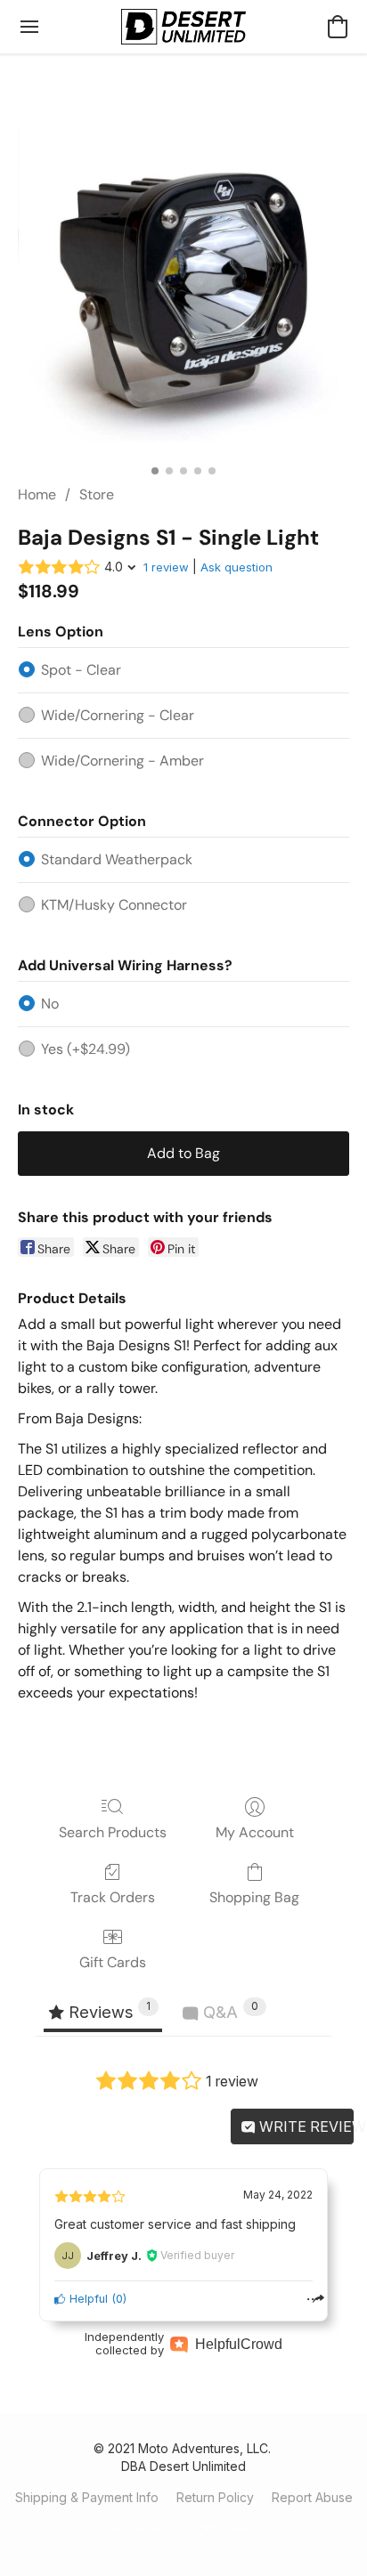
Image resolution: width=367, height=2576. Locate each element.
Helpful (87, 2299)
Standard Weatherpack (117, 859)
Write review (305, 2126)
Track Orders (113, 1897)
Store (97, 494)
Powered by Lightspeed (183, 2528)
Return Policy (215, 2497)
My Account (255, 1832)
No (50, 1004)
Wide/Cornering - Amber (122, 761)
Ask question (237, 567)
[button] (183, 27)
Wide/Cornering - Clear (118, 715)
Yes (86, 1049)
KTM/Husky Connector (114, 905)
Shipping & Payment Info (87, 2497)
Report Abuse (312, 2497)
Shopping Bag (254, 1897)
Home (37, 494)
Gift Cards (113, 1962)
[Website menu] (29, 27)
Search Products (113, 1832)
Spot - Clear (81, 670)
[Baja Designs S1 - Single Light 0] (183, 290)
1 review (166, 567)
